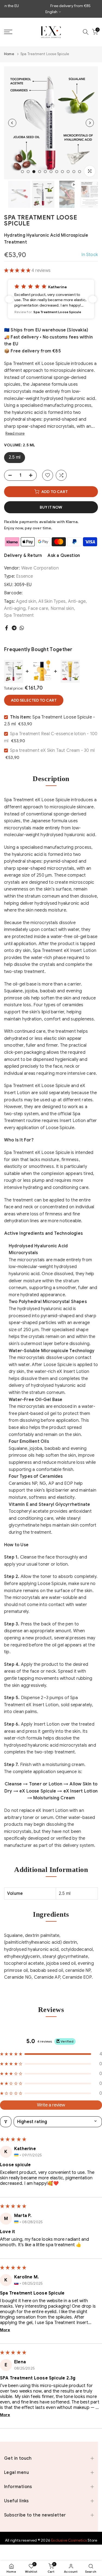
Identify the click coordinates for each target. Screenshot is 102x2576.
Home (9, 54)
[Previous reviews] (9, 299)
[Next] (90, 123)
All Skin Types (52, 601)
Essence (24, 576)
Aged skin (26, 601)
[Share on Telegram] (14, 628)
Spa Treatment (19, 615)
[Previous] (12, 123)
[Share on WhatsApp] (22, 628)
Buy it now (51, 507)
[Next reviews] (93, 299)
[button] (18, 271)
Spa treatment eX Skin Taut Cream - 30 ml (52, 750)
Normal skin (62, 609)
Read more (15, 433)
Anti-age (77, 601)
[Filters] (6, 2122)
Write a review (51, 2105)
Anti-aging (15, 609)
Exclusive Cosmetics (69, 2540)
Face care (38, 609)
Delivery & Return (23, 556)
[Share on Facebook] (7, 628)
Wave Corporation (40, 568)
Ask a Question (64, 556)
